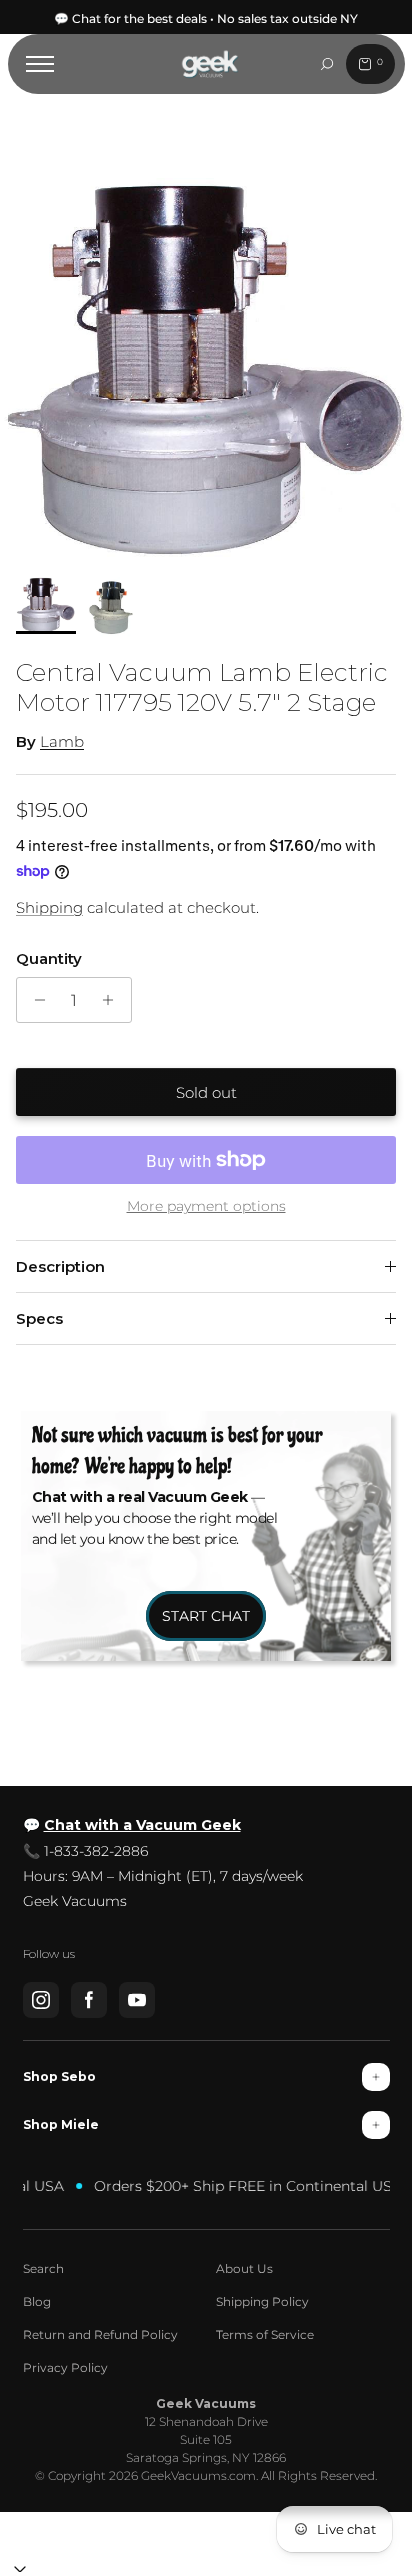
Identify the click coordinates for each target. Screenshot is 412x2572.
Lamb (62, 741)
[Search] (327, 64)
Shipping (49, 907)
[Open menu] (40, 64)
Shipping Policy (262, 2301)
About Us (244, 2268)
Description (60, 1266)
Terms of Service (265, 2334)
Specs (39, 1318)
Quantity (49, 958)
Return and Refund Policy (100, 2334)
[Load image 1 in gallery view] (206, 372)
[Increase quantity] (113, 1000)
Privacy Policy (65, 2367)
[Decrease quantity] (34, 1000)
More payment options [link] (206, 1206)
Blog (37, 2301)
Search (43, 2268)
